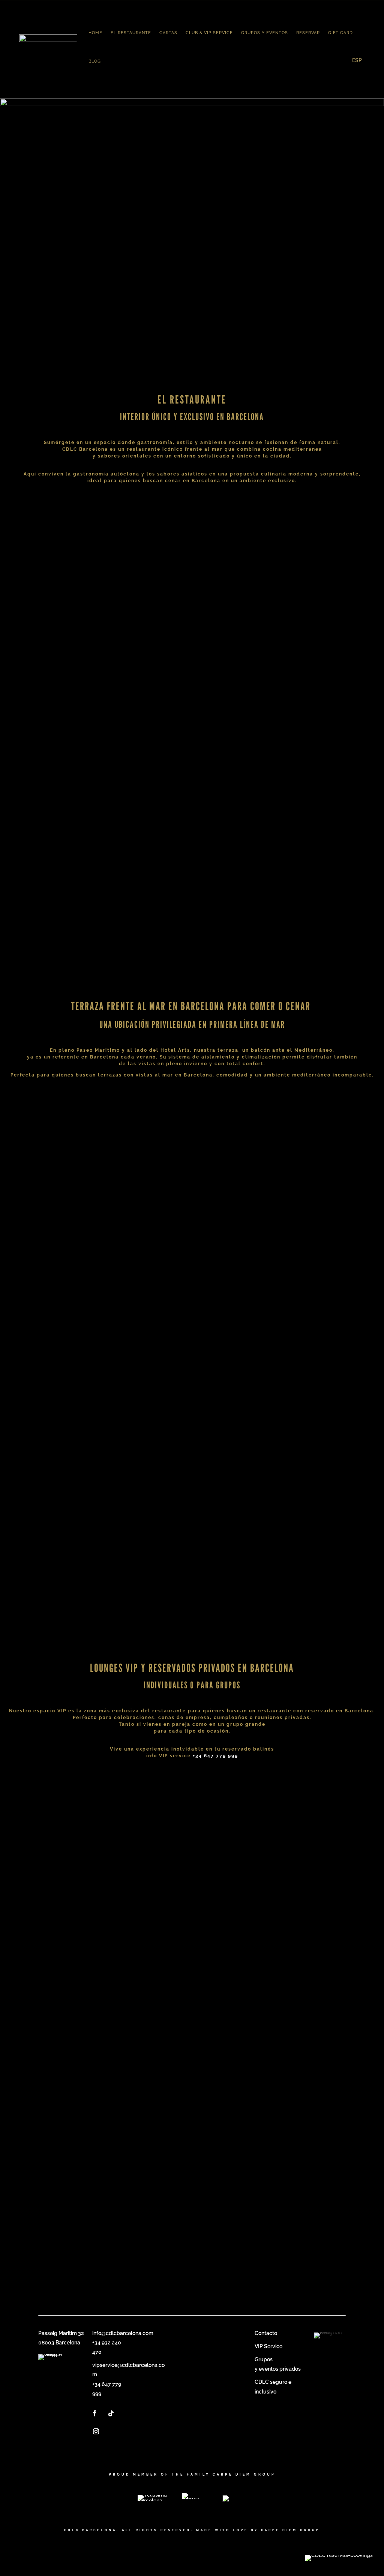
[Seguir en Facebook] (94, 2413)
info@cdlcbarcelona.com (123, 2333)
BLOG (95, 61)
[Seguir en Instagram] (96, 2431)
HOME (95, 33)
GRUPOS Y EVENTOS (265, 33)
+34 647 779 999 (215, 1756)
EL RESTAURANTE (131, 33)
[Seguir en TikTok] (111, 2413)
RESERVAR (308, 33)
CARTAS (168, 33)
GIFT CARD (340, 33)
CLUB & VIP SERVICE (209, 33)
